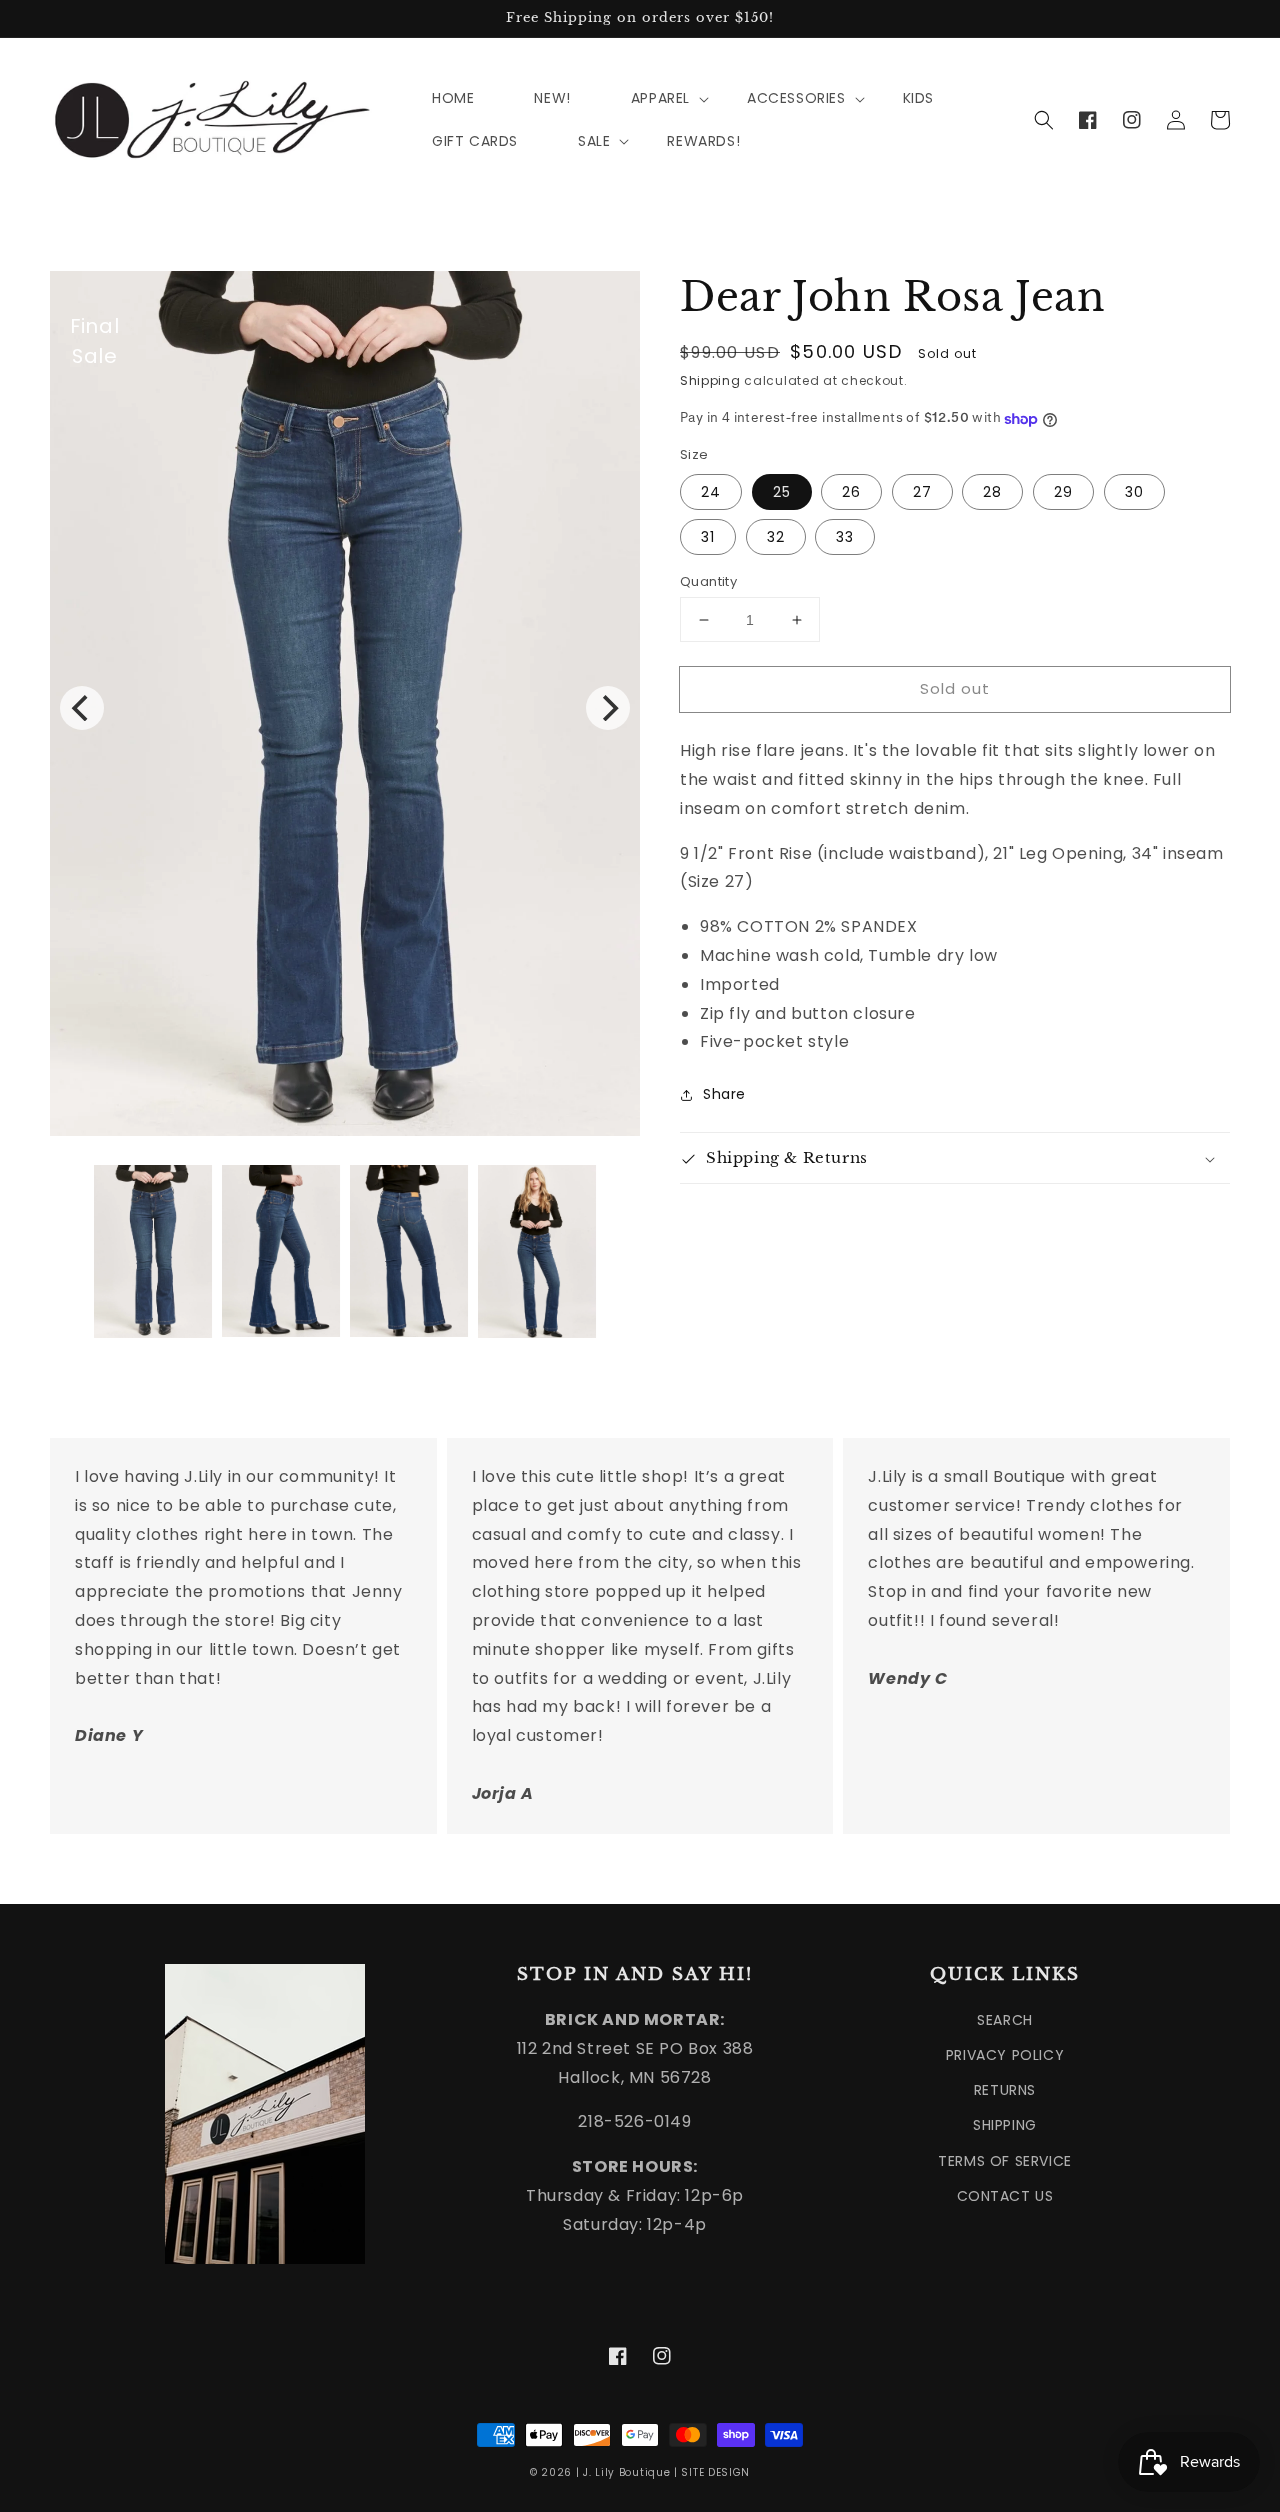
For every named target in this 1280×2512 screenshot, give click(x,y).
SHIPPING (1005, 2125)
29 (1063, 492)
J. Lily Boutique (626, 2472)
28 (992, 492)
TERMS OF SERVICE (1005, 2161)
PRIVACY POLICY (1005, 2055)
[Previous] (82, 708)
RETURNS (1005, 2090)
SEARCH (1005, 2020)
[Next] (608, 708)
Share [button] (724, 1095)
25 (782, 492)
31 (708, 537)
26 (851, 492)
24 (711, 492)
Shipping (710, 380)
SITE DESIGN (715, 2472)
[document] (345, 708)
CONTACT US (1005, 2196)
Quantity (708, 581)
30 (1134, 492)
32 (776, 537)
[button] (1044, 120)
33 (845, 537)
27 (922, 492)
